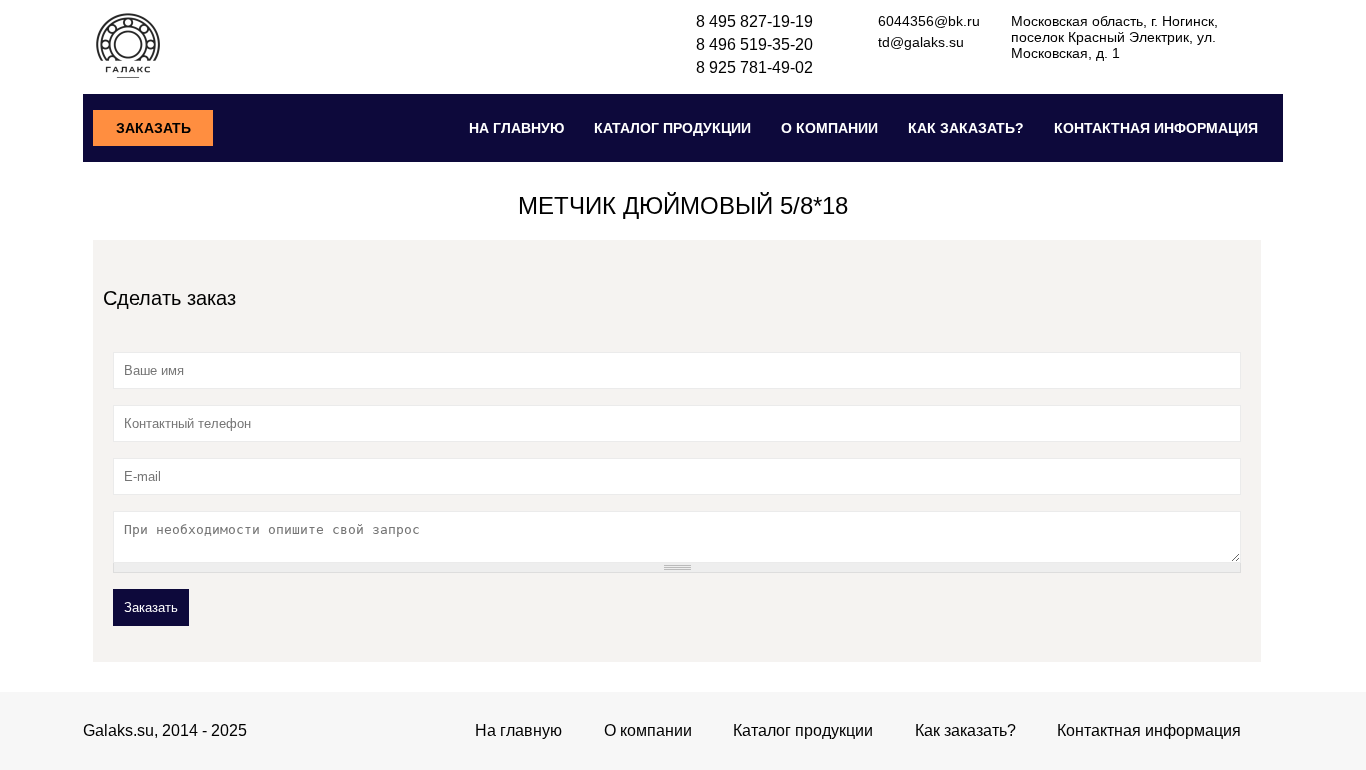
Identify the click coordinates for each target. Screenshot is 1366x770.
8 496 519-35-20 (754, 44)
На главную (516, 128)
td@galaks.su (921, 42)
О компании (829, 128)
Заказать (153, 128)
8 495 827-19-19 (754, 21)
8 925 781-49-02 (754, 67)
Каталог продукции (672, 128)
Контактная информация (1156, 128)
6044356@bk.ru (929, 21)
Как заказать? (966, 128)
